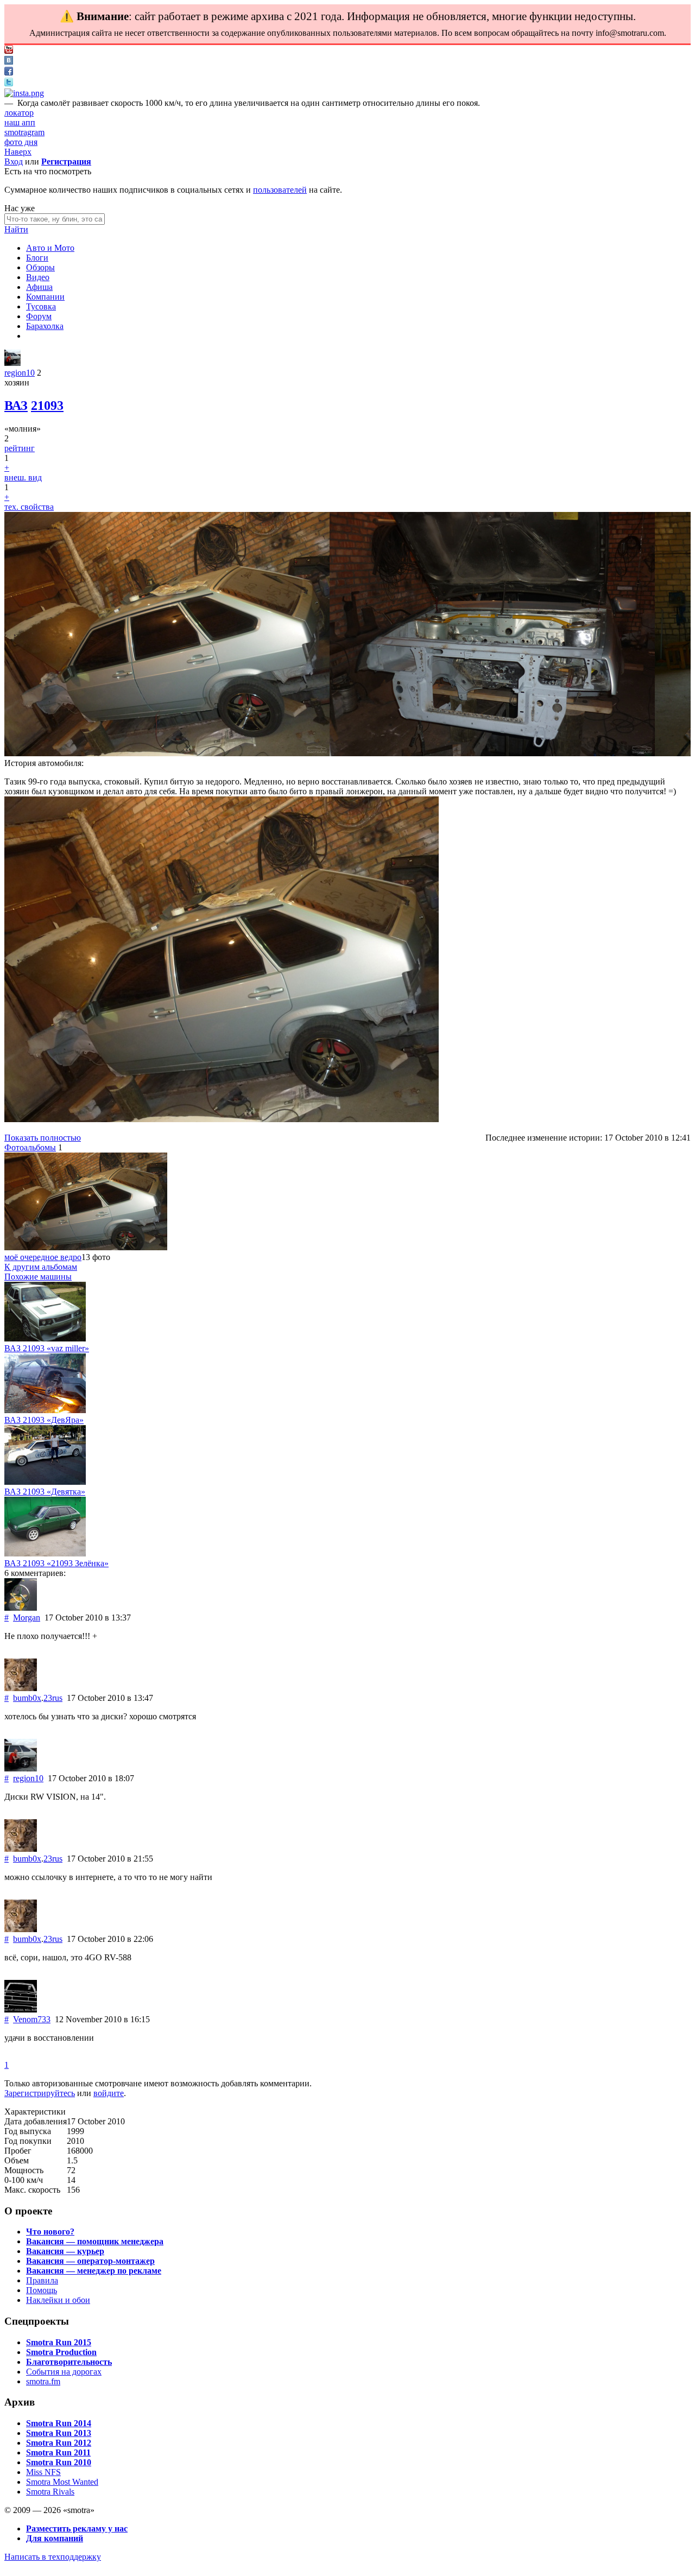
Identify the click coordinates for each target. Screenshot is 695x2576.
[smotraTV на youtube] (9, 51)
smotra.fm (43, 2381)
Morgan (27, 1618)
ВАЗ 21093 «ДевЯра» (44, 1420)
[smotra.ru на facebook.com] (9, 72)
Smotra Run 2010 (59, 2462)
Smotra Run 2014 (59, 2423)
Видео (38, 277)
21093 (47, 406)
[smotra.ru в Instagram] (24, 93)
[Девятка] (45, 1482)
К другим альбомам (41, 1267)
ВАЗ (16, 406)
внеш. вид (23, 477)
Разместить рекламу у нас (77, 2528)
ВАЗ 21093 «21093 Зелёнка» (56, 1563)
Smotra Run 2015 (59, 2342)
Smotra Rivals (50, 2492)
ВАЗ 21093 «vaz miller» (47, 1348)
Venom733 (32, 2019)
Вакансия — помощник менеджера (95, 2241)
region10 (20, 373)
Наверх (18, 152)
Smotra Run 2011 (58, 2452)
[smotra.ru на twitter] (9, 83)
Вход (14, 162)
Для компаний (55, 2538)
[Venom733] (21, 2009)
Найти (16, 229)
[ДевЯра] (45, 1410)
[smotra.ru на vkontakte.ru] (9, 62)
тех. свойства (29, 507)
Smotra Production (61, 2352)
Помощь (42, 2290)
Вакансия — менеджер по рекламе (94, 2271)
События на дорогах (64, 2372)
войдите (109, 2093)
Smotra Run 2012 (59, 2443)
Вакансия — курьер (65, 2251)
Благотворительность (69, 2362)
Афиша (39, 287)
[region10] (12, 363)
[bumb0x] (21, 1688)
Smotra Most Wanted (62, 2482)
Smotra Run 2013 (59, 2433)
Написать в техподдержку (53, 2557)
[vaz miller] (45, 1338)
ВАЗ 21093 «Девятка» (45, 1492)
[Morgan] (21, 1608)
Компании (45, 297)
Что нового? (50, 2232)
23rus (53, 1698)
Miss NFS (43, 2472)
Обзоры (40, 267)
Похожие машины (38, 1277)
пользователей (280, 190)
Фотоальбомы (30, 1147)
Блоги (37, 258)
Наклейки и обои (58, 2300)
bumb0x (27, 1698)
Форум (39, 316)
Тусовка (41, 306)
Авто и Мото (50, 248)
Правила (42, 2280)
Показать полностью (43, 1138)
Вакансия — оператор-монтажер (90, 2261)
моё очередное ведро (43, 1257)
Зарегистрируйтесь (40, 2093)
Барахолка (45, 326)
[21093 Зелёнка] (45, 1553)
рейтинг (20, 448)
